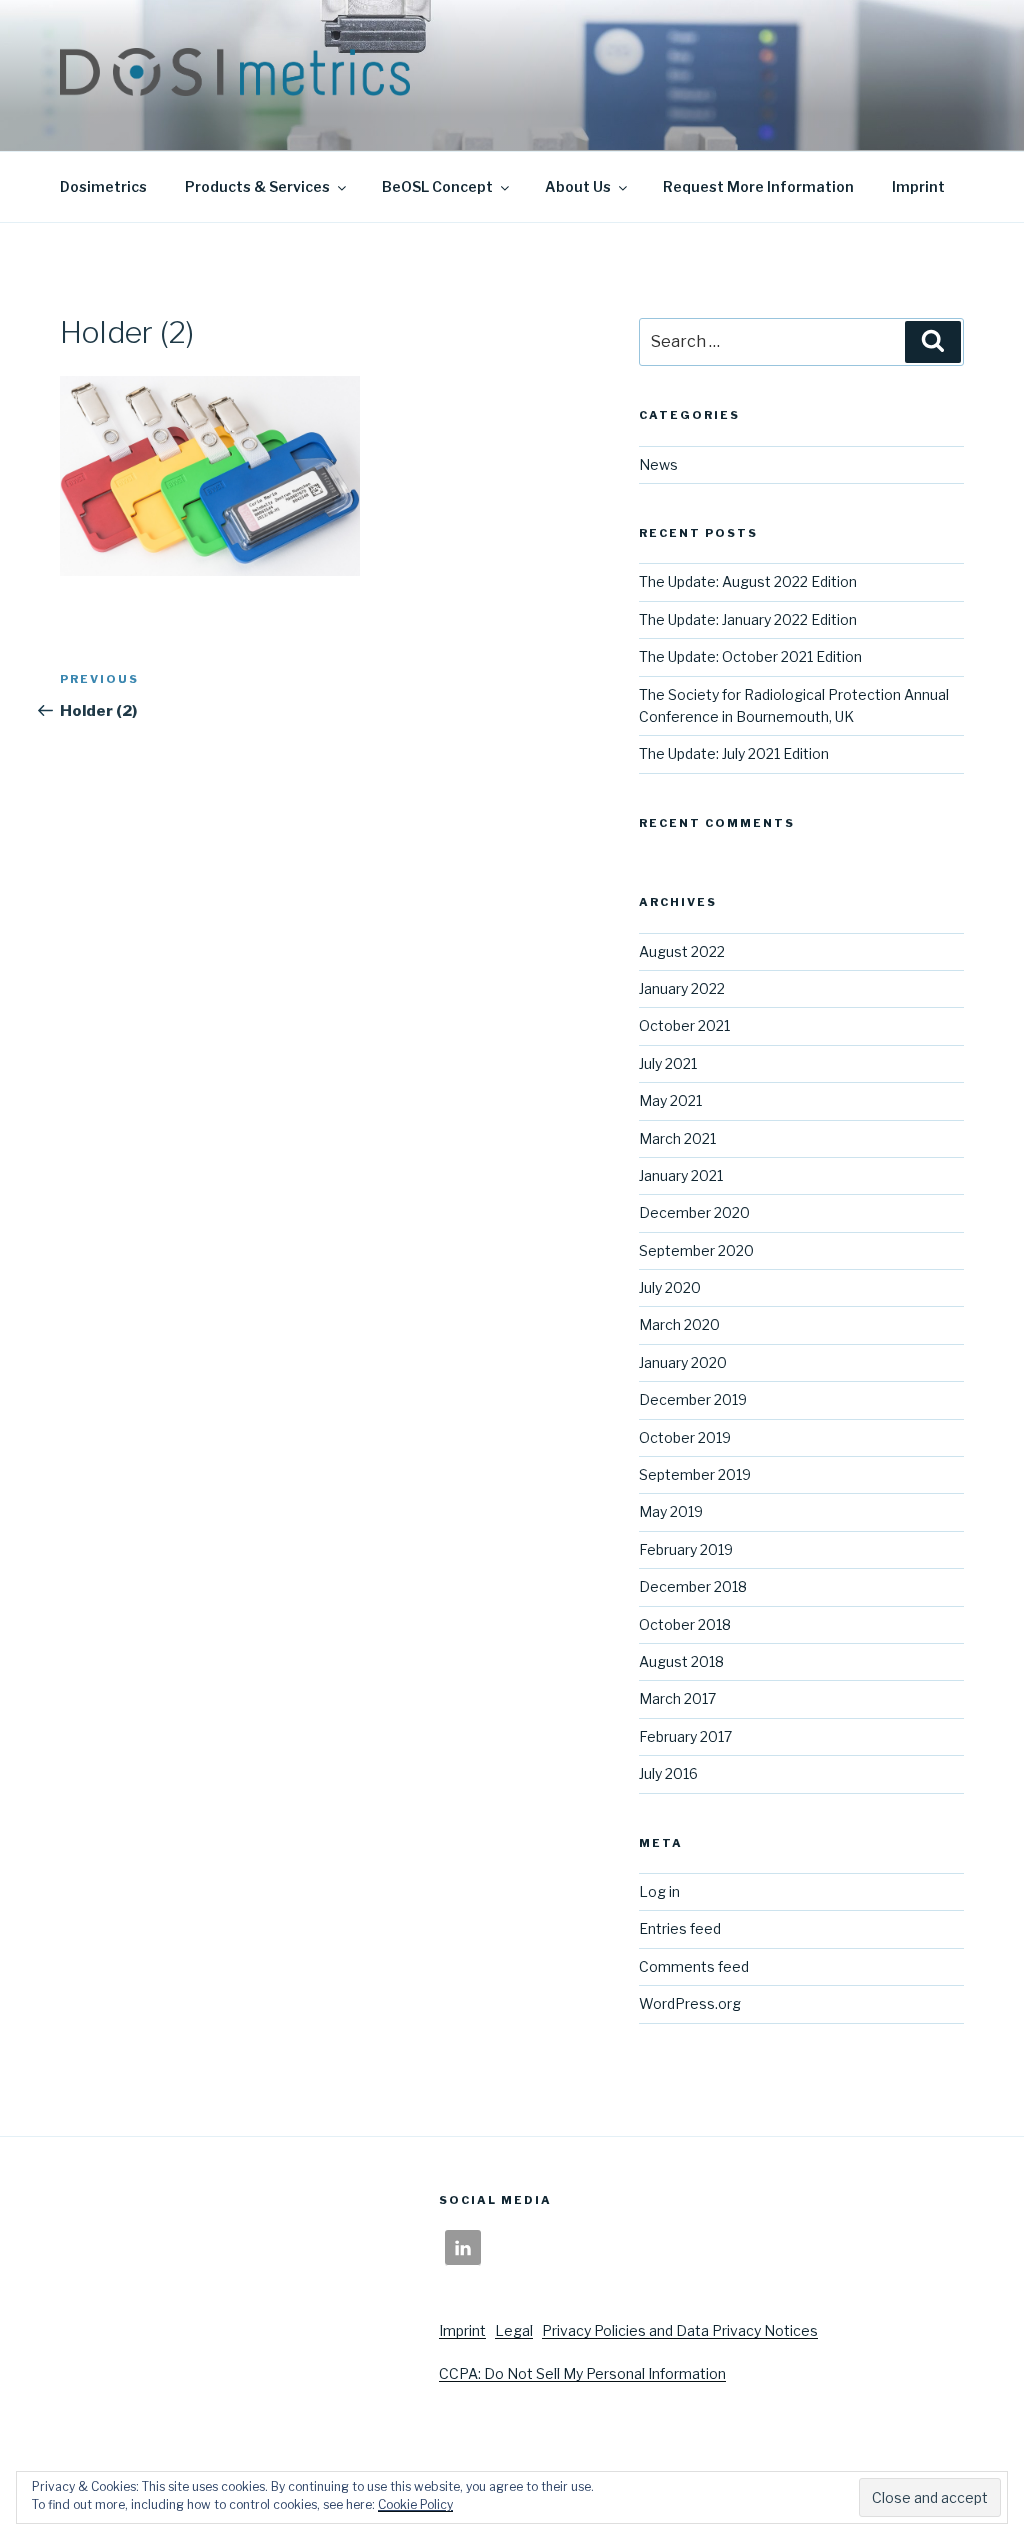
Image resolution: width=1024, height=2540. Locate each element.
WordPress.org (690, 2003)
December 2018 (693, 1586)
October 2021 (684, 1025)
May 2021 (670, 1100)
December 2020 (694, 1212)
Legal (514, 2330)
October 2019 (685, 1437)
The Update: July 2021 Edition (734, 753)
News (658, 464)
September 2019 (695, 1474)
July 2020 (670, 1287)
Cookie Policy (415, 2504)
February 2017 (685, 1736)
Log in (659, 1891)
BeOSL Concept (437, 186)
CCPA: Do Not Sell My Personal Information (582, 2373)
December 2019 (693, 1399)
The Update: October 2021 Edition (750, 656)
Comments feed (694, 1966)
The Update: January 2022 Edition (748, 619)
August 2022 (682, 951)
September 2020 (696, 1250)
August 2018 (681, 1661)
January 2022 (682, 988)
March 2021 (677, 1138)
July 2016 (668, 1773)
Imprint (918, 186)
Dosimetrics (103, 186)
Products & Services (257, 186)
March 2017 (677, 1698)
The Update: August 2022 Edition (748, 581)
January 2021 (681, 1175)
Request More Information (758, 186)
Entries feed (680, 1928)
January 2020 (683, 1362)
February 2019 (686, 1549)
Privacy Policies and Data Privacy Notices (680, 2330)
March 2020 (679, 1324)
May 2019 (671, 1511)
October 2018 (685, 1624)
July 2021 (668, 1063)
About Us (578, 186)
